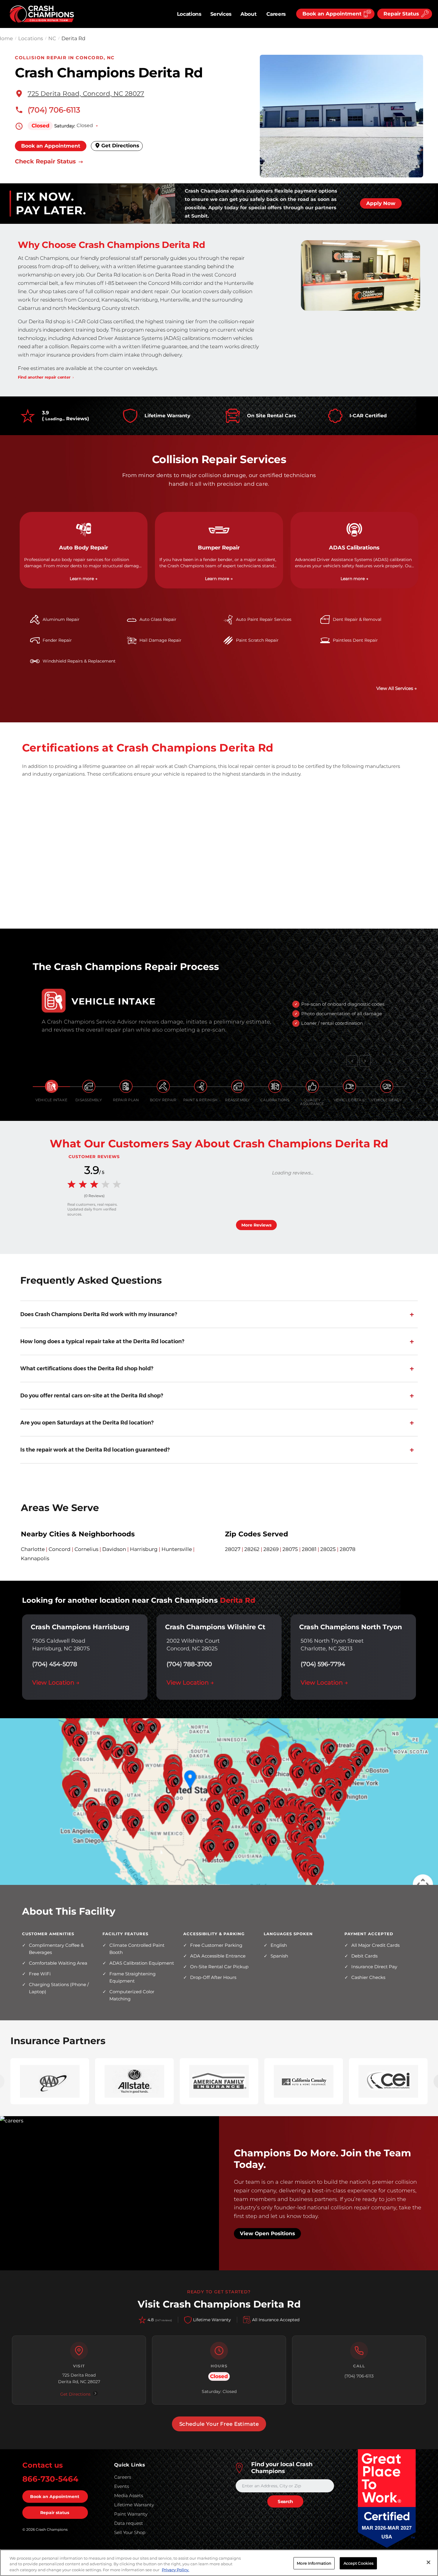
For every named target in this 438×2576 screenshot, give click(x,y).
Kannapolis (35, 1558)
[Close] (428, 2562)
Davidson (114, 1549)
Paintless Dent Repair (355, 640)
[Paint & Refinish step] (201, 1086)
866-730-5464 (50, 2479)
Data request (129, 2523)
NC (52, 38)
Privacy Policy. (175, 2570)
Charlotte (33, 1549)
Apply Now (381, 203)
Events (122, 2486)
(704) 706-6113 (54, 110)
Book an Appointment (51, 146)
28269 (271, 1549)
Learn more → (84, 579)
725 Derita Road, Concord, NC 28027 (86, 93)
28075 (290, 1549)
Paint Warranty (131, 2514)
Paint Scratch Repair (257, 640)
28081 (309, 1549)
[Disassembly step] (89, 1086)
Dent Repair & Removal (357, 619)
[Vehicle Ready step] (387, 1086)
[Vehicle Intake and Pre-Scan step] (52, 1086)
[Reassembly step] (238, 1086)
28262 (252, 1549)
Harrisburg (144, 1549)
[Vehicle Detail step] (350, 1086)
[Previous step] (352, 1061)
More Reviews (256, 1225)
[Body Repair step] (163, 1086)
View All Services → (397, 688)
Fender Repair (57, 640)
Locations (189, 14)
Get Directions (119, 146)
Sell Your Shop (130, 2532)
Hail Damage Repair (160, 640)
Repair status (55, 2513)
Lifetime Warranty (134, 2505)
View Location (56, 1683)
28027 (233, 1549)
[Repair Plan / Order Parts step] (126, 1086)
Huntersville (177, 1549)
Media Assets (129, 2495)
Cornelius (86, 1549)
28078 (348, 1549)
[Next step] (365, 1061)
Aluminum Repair (61, 619)
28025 (328, 1549)
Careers (276, 14)
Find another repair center (44, 377)
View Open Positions (267, 2233)
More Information (314, 2563)
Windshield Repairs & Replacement (79, 661)
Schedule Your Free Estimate (219, 2424)
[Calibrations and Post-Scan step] (275, 1086)
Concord (60, 1549)
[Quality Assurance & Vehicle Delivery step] (312, 1086)
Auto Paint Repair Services (264, 619)
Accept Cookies (359, 2563)
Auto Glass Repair (158, 619)
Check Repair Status (46, 162)
